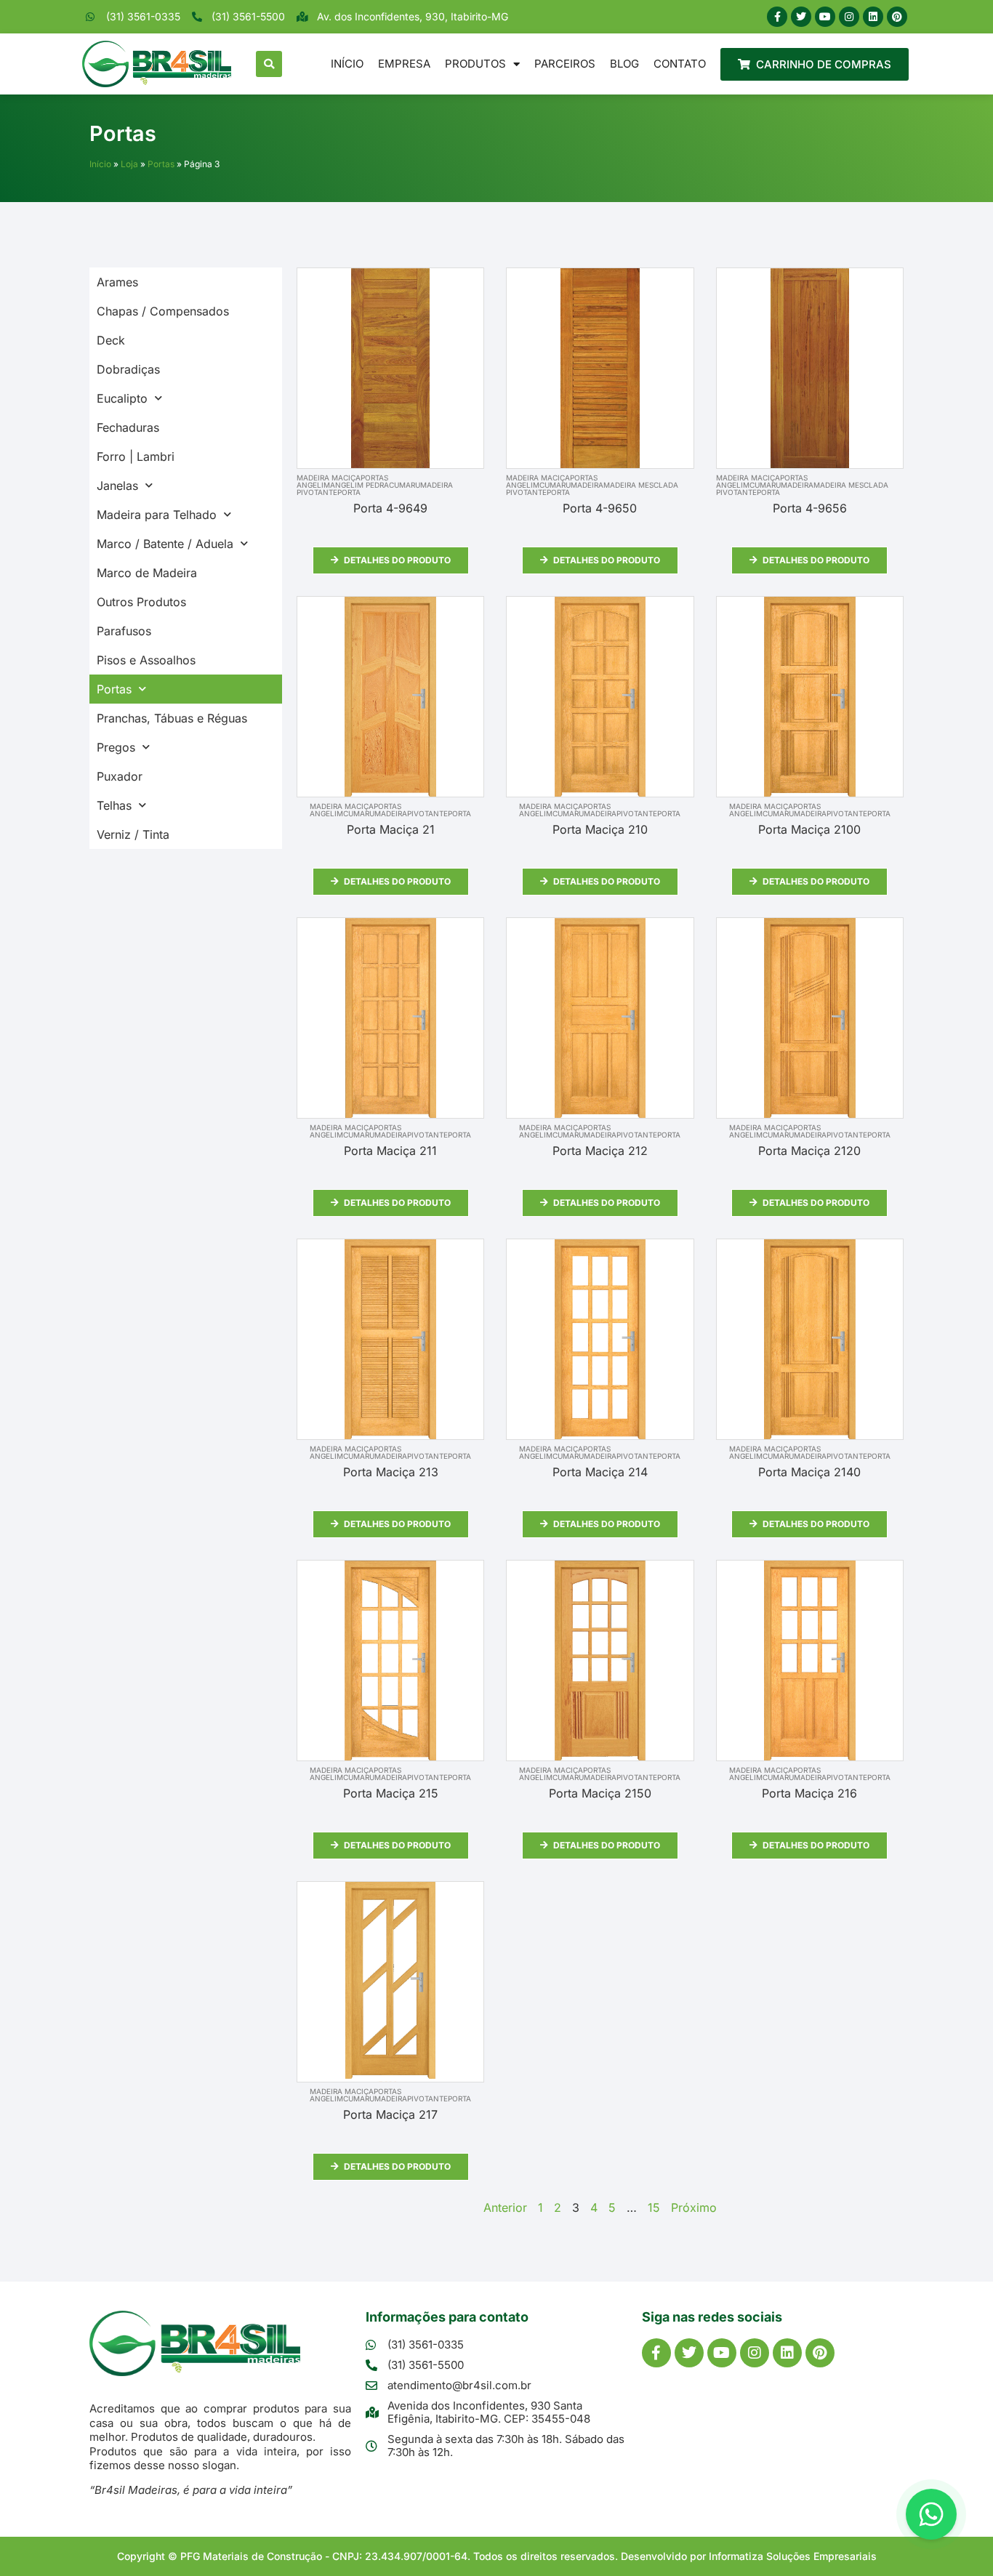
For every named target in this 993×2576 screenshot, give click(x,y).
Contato (680, 64)
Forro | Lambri (136, 456)
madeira (437, 485)
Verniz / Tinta (133, 834)
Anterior (505, 2207)
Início (347, 64)
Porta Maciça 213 (391, 1472)
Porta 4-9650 (600, 508)
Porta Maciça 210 (600, 829)
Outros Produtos (141, 602)
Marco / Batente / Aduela (165, 544)
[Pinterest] (897, 17)
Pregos (116, 747)
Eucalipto (122, 398)
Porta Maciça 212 (600, 1151)
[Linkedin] (873, 17)
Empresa (404, 64)
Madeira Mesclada (641, 485)
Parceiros (565, 64)
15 (654, 2207)
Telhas (114, 805)
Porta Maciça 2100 (809, 829)
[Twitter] (801, 17)
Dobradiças (128, 369)
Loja (129, 164)
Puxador (120, 776)
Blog (624, 64)
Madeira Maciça (329, 478)
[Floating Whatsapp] (931, 2514)
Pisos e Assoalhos (146, 660)
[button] (269, 64)
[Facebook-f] (777, 17)
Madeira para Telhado (157, 515)
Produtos (475, 64)
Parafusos (124, 631)
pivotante (317, 492)
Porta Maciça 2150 (600, 1793)
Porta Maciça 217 (390, 2114)
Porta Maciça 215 (391, 1793)
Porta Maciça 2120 (809, 1151)
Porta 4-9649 (390, 508)
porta (349, 492)
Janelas (117, 486)
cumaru (405, 485)
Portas (161, 164)
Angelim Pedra (359, 485)
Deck (111, 340)
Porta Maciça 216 (809, 1793)
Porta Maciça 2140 (809, 1472)
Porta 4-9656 (810, 508)
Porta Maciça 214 (600, 1472)
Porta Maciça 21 (391, 829)
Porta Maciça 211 (390, 1151)
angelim (313, 485)
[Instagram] (849, 17)
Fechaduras (128, 427)
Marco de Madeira (147, 573)
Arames (117, 282)
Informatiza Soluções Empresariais (793, 2556)
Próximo (694, 2207)
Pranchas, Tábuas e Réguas (172, 718)
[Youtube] (825, 17)
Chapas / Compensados (163, 311)
